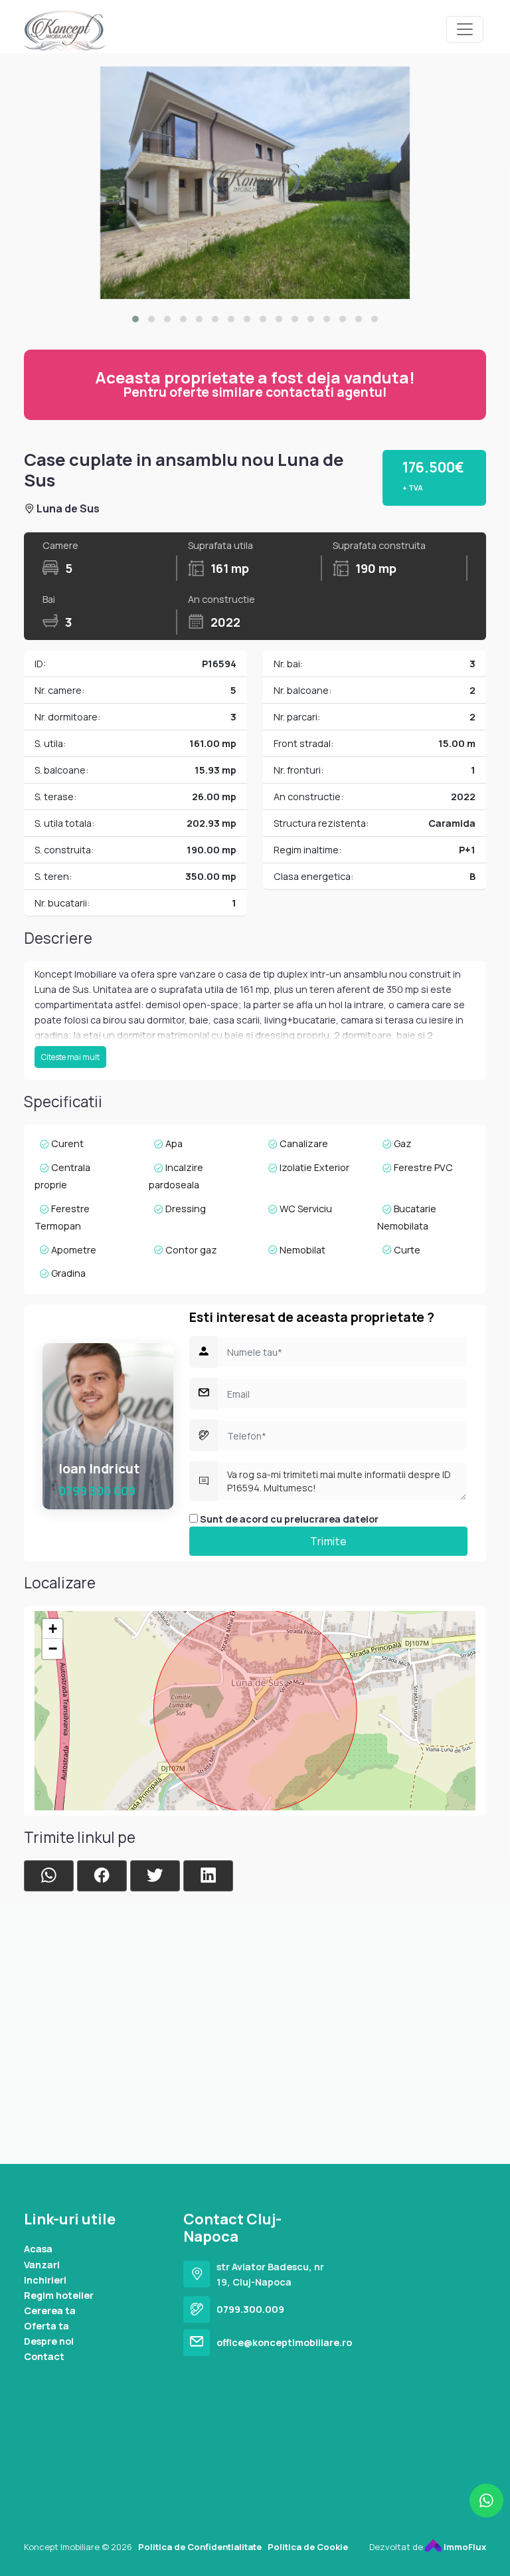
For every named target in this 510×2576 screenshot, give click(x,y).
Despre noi (49, 2341)
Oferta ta (46, 2326)
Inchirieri (45, 2280)
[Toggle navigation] (465, 29)
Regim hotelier (59, 2295)
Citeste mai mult (70, 1057)
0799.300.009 (250, 2309)
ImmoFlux (464, 2547)
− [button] (53, 1649)
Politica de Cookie (308, 2547)
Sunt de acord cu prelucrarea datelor (288, 1519)
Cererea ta (50, 2310)
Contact (44, 2356)
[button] (135, 319)
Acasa (38, 2249)
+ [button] (53, 1629)
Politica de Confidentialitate (200, 2547)
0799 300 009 (97, 1491)
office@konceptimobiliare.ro (284, 2342)
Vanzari (42, 2265)
